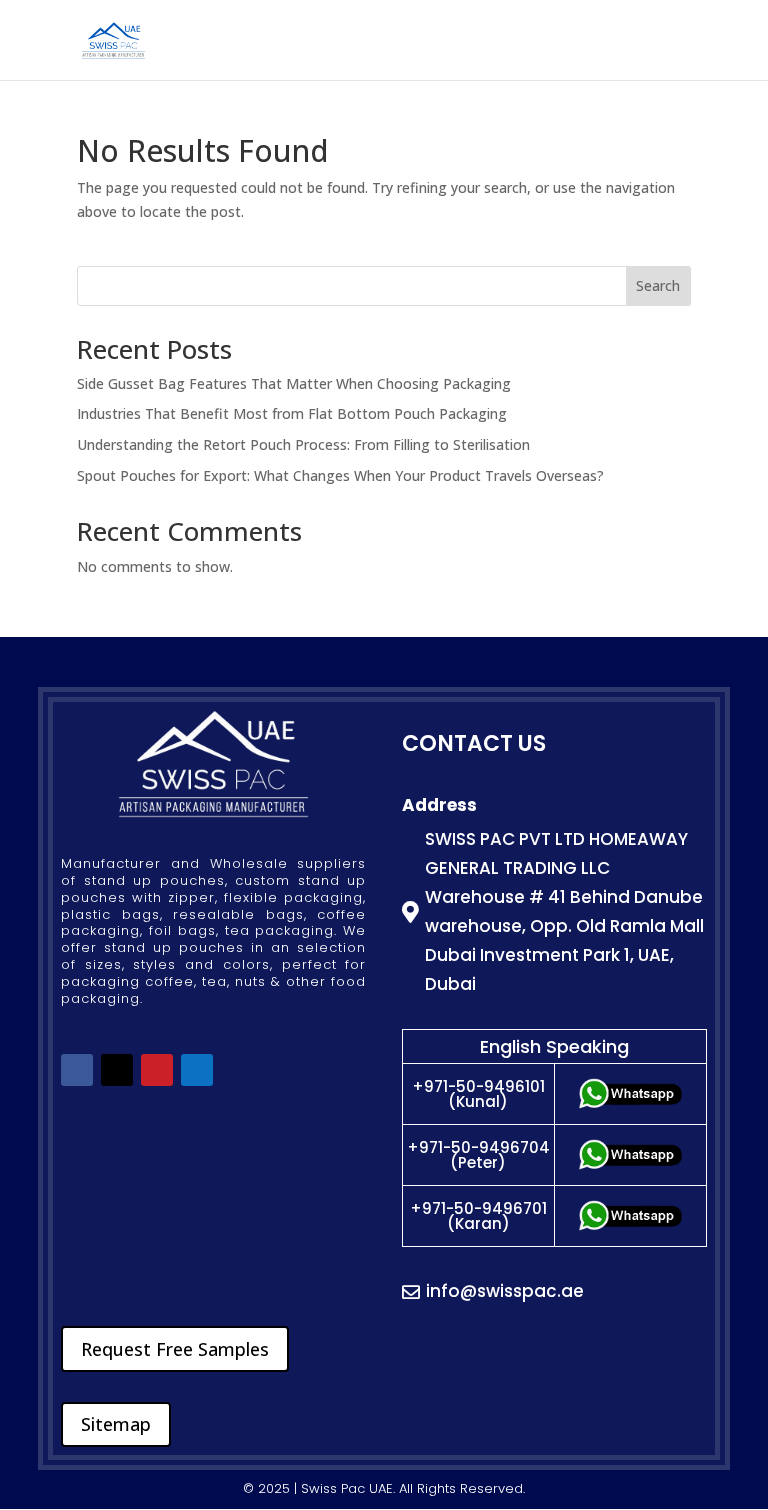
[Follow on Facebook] (77, 1070)
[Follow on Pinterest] (157, 1070)
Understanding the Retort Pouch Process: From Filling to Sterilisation (303, 444)
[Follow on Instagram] (197, 1070)
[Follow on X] (117, 1070)
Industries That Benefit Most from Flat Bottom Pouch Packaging (292, 413)
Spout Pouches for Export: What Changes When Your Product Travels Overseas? (340, 475)
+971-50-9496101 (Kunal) (478, 1094)
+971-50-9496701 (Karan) (478, 1216)
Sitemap (116, 1424)
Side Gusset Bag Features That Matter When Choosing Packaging (294, 383)
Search (658, 285)
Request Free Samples (175, 1349)
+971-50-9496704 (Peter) (478, 1155)
